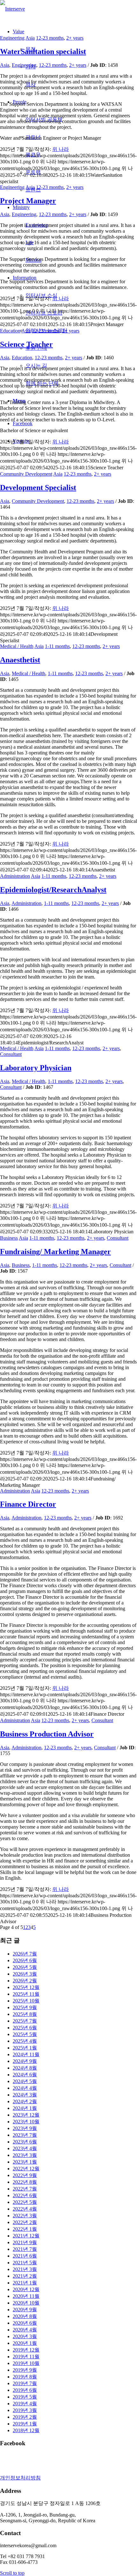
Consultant (11, 1054)
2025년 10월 (26, 2001)
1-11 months (57, 646)
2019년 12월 (26, 2350)
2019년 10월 (26, 2363)
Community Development (26, 474)
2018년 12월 (26, 2430)
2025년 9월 (25, 2007)
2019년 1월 (25, 2424)
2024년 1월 (25, 2108)
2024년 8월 (25, 2068)
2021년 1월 (25, 2283)
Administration (15, 876)
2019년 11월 (26, 2357)
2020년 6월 (25, 2323)
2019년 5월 (25, 2397)
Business (9, 1238)
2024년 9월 (25, 2061)
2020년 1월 (25, 2343)
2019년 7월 (25, 2383)
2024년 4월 (25, 2088)
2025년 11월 (26, 1994)
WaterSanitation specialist (43, 51)
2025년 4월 (25, 2041)
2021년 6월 (25, 2256)
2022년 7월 (25, 2189)
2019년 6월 (25, 2390)
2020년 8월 (25, 2316)
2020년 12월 (26, 2289)
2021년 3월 (25, 2269)
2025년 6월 (25, 2028)
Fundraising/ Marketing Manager (55, 1252)
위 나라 (61, 149)
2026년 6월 (25, 1960)
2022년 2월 (25, 2222)
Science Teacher (26, 344)
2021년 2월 (25, 2276)
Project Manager (28, 201)
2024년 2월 (25, 2101)
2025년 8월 (25, 2014)
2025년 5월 (25, 2034)
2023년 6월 (25, 2142)
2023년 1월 (25, 2162)
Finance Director (28, 1504)
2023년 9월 (25, 2128)
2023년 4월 (25, 2148)
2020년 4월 (25, 2330)
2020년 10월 (26, 2303)
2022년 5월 (25, 2202)
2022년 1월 (25, 2229)
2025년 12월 (26, 1987)
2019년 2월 (25, 2417)
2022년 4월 (25, 2209)
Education (10, 331)
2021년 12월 (26, 2236)
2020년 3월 (25, 2336)
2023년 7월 (25, 2135)
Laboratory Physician (36, 1068)
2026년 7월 (25, 1954)
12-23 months (50, 38)
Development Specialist (38, 488)
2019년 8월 (25, 2377)
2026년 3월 (25, 1974)
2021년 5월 (25, 2263)
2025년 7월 (25, 2021)
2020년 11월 (26, 2296)
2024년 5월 (25, 2081)
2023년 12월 (26, 2115)
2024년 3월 (25, 2095)
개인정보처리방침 (20, 2478)
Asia (30, 38)
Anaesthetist (20, 660)
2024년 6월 (25, 2075)
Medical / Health (17, 646)
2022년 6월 (25, 2195)
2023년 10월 (26, 2122)
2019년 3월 (25, 2410)
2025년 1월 (25, 2048)
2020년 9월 (25, 2310)
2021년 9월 (25, 2242)
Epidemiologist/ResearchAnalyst (53, 890)
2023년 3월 (25, 2155)
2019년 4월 (25, 2404)
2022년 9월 (25, 2175)
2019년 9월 (25, 2370)
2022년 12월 (26, 2169)
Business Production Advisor (47, 1734)
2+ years (75, 38)
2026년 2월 (25, 1981)
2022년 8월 (25, 2182)
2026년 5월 (25, 1967)
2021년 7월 (25, 2249)
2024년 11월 (26, 2054)
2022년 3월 (25, 2216)
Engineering (12, 38)
